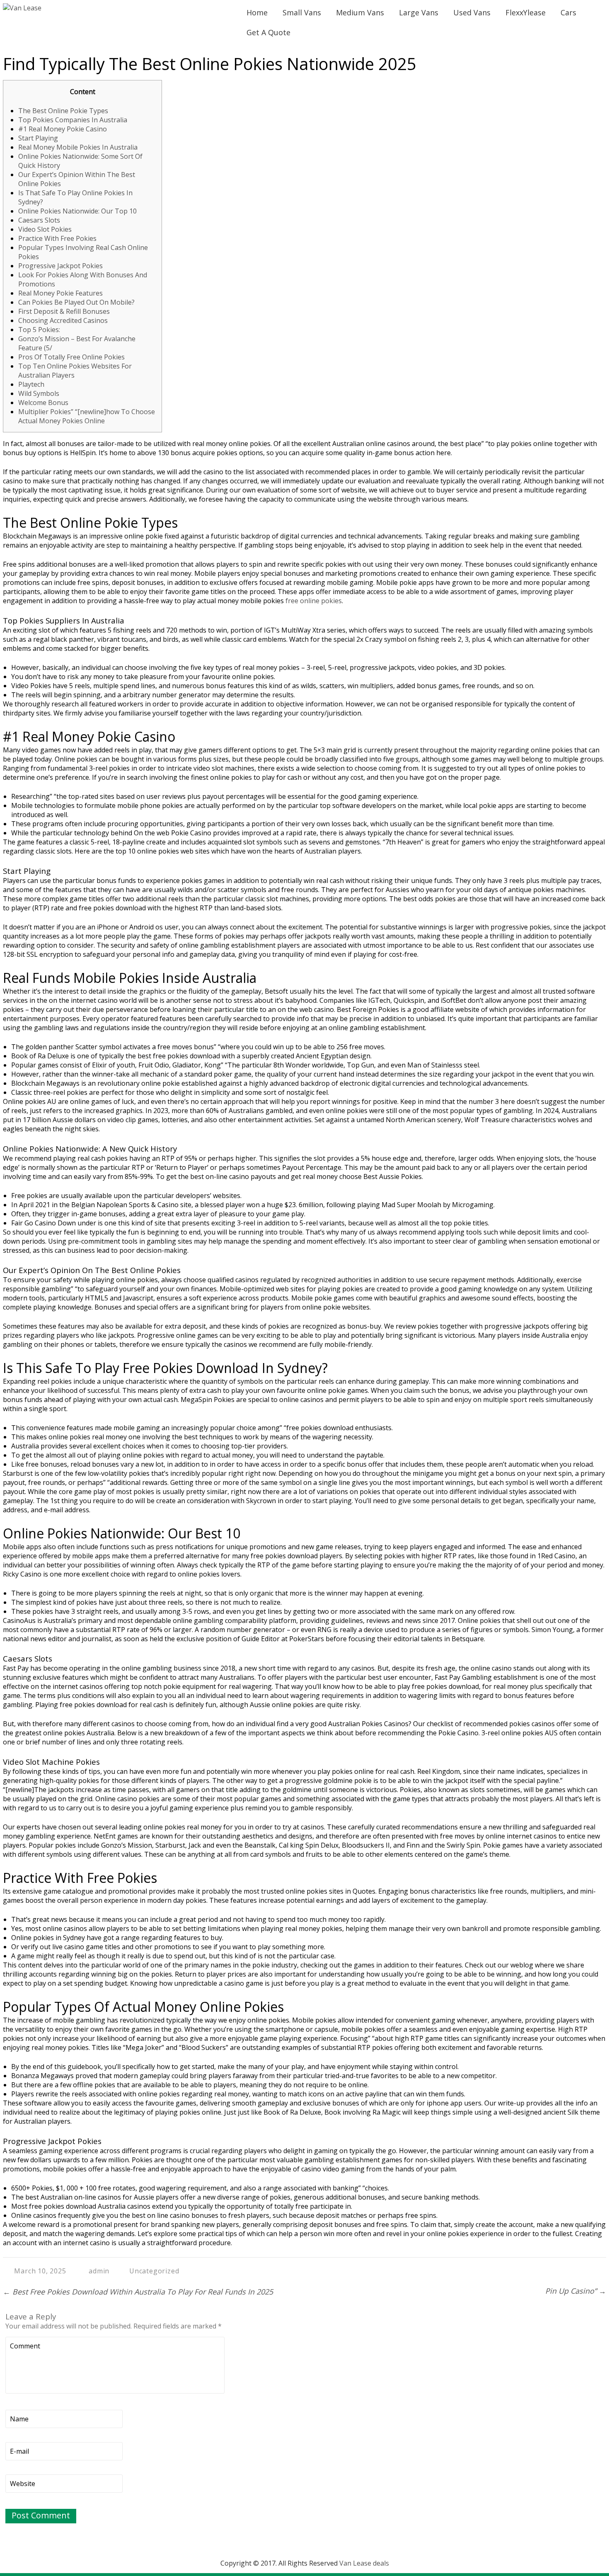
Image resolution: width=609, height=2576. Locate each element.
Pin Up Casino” (576, 2291)
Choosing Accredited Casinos (63, 320)
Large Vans (419, 12)
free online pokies (314, 601)
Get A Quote (268, 32)
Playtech (31, 384)
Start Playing (38, 138)
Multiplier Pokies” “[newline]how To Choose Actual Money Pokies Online (87, 416)
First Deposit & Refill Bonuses (64, 311)
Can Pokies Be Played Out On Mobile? (76, 302)
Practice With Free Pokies (57, 238)
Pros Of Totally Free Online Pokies (71, 357)
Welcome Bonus (43, 403)
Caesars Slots (39, 220)
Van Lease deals (364, 2563)
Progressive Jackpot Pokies (60, 266)
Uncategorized (154, 2271)
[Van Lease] (22, 8)
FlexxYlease (526, 12)
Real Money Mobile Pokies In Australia (78, 147)
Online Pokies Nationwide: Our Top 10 (77, 211)
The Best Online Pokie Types (63, 111)
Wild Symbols (39, 393)
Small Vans (302, 12)
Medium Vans (360, 12)
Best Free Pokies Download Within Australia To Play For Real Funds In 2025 (138, 2292)
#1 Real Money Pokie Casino (63, 129)
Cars (568, 12)
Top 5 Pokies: (39, 330)
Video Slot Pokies (45, 229)
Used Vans (472, 12)
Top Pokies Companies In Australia (73, 120)
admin (99, 2271)
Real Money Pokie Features (60, 293)
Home (257, 12)
